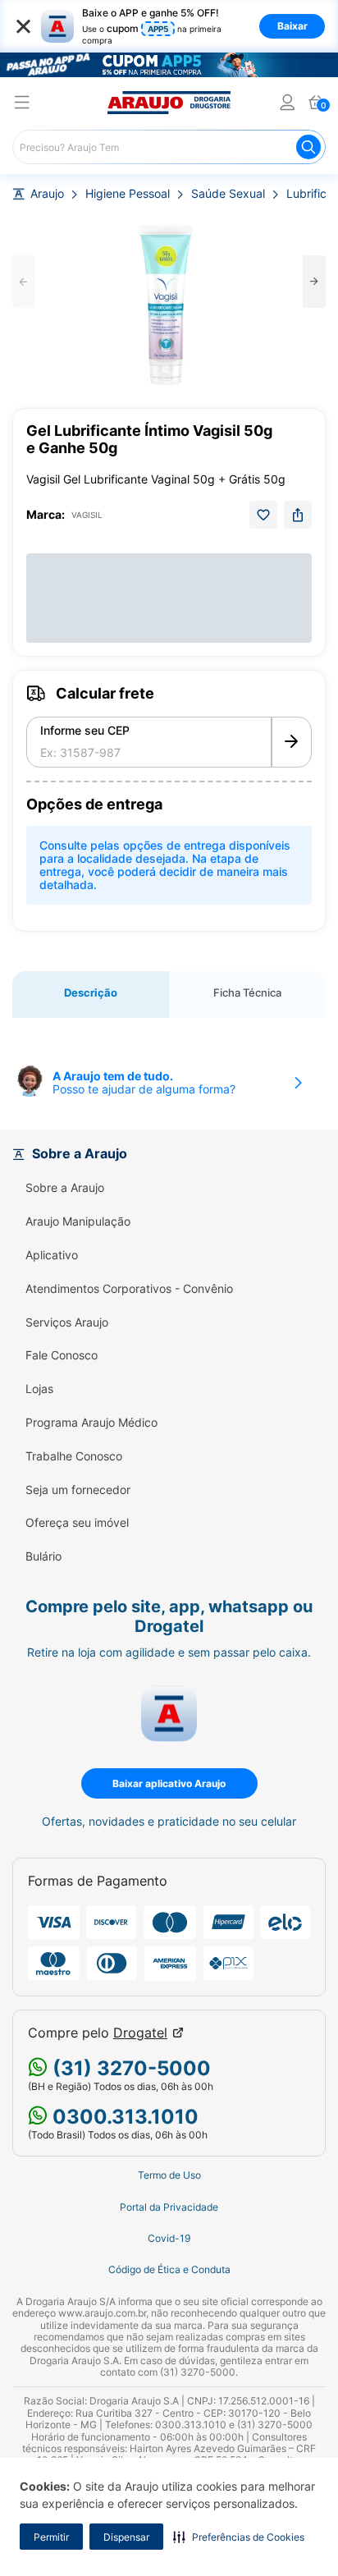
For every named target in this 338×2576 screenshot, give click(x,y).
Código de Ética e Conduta (169, 2270)
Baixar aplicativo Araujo (169, 1783)
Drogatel (140, 2033)
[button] (239, 2537)
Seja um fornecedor (78, 1490)
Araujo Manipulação (78, 1222)
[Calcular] (292, 742)
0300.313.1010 (123, 2117)
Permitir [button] (51, 2537)
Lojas (39, 1389)
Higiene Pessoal (128, 194)
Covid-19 (169, 2239)
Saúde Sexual (228, 194)
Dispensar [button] (126, 2537)
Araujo (47, 194)
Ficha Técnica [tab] (247, 992)
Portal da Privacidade (169, 2207)
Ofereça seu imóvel (77, 1523)
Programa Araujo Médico (91, 1423)
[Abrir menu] (22, 105)
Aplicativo (52, 1255)
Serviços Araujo (67, 1322)
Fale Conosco (62, 1355)
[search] (169, 147)
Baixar (292, 26)
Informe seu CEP (85, 731)
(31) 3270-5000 (129, 2068)
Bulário (43, 1556)
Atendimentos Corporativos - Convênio (129, 1289)
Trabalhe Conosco (74, 1456)
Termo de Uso (169, 2175)
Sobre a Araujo (65, 1188)
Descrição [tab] (91, 992)
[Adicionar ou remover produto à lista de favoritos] (263, 515)
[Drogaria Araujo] (169, 103)
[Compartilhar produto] (298, 515)
